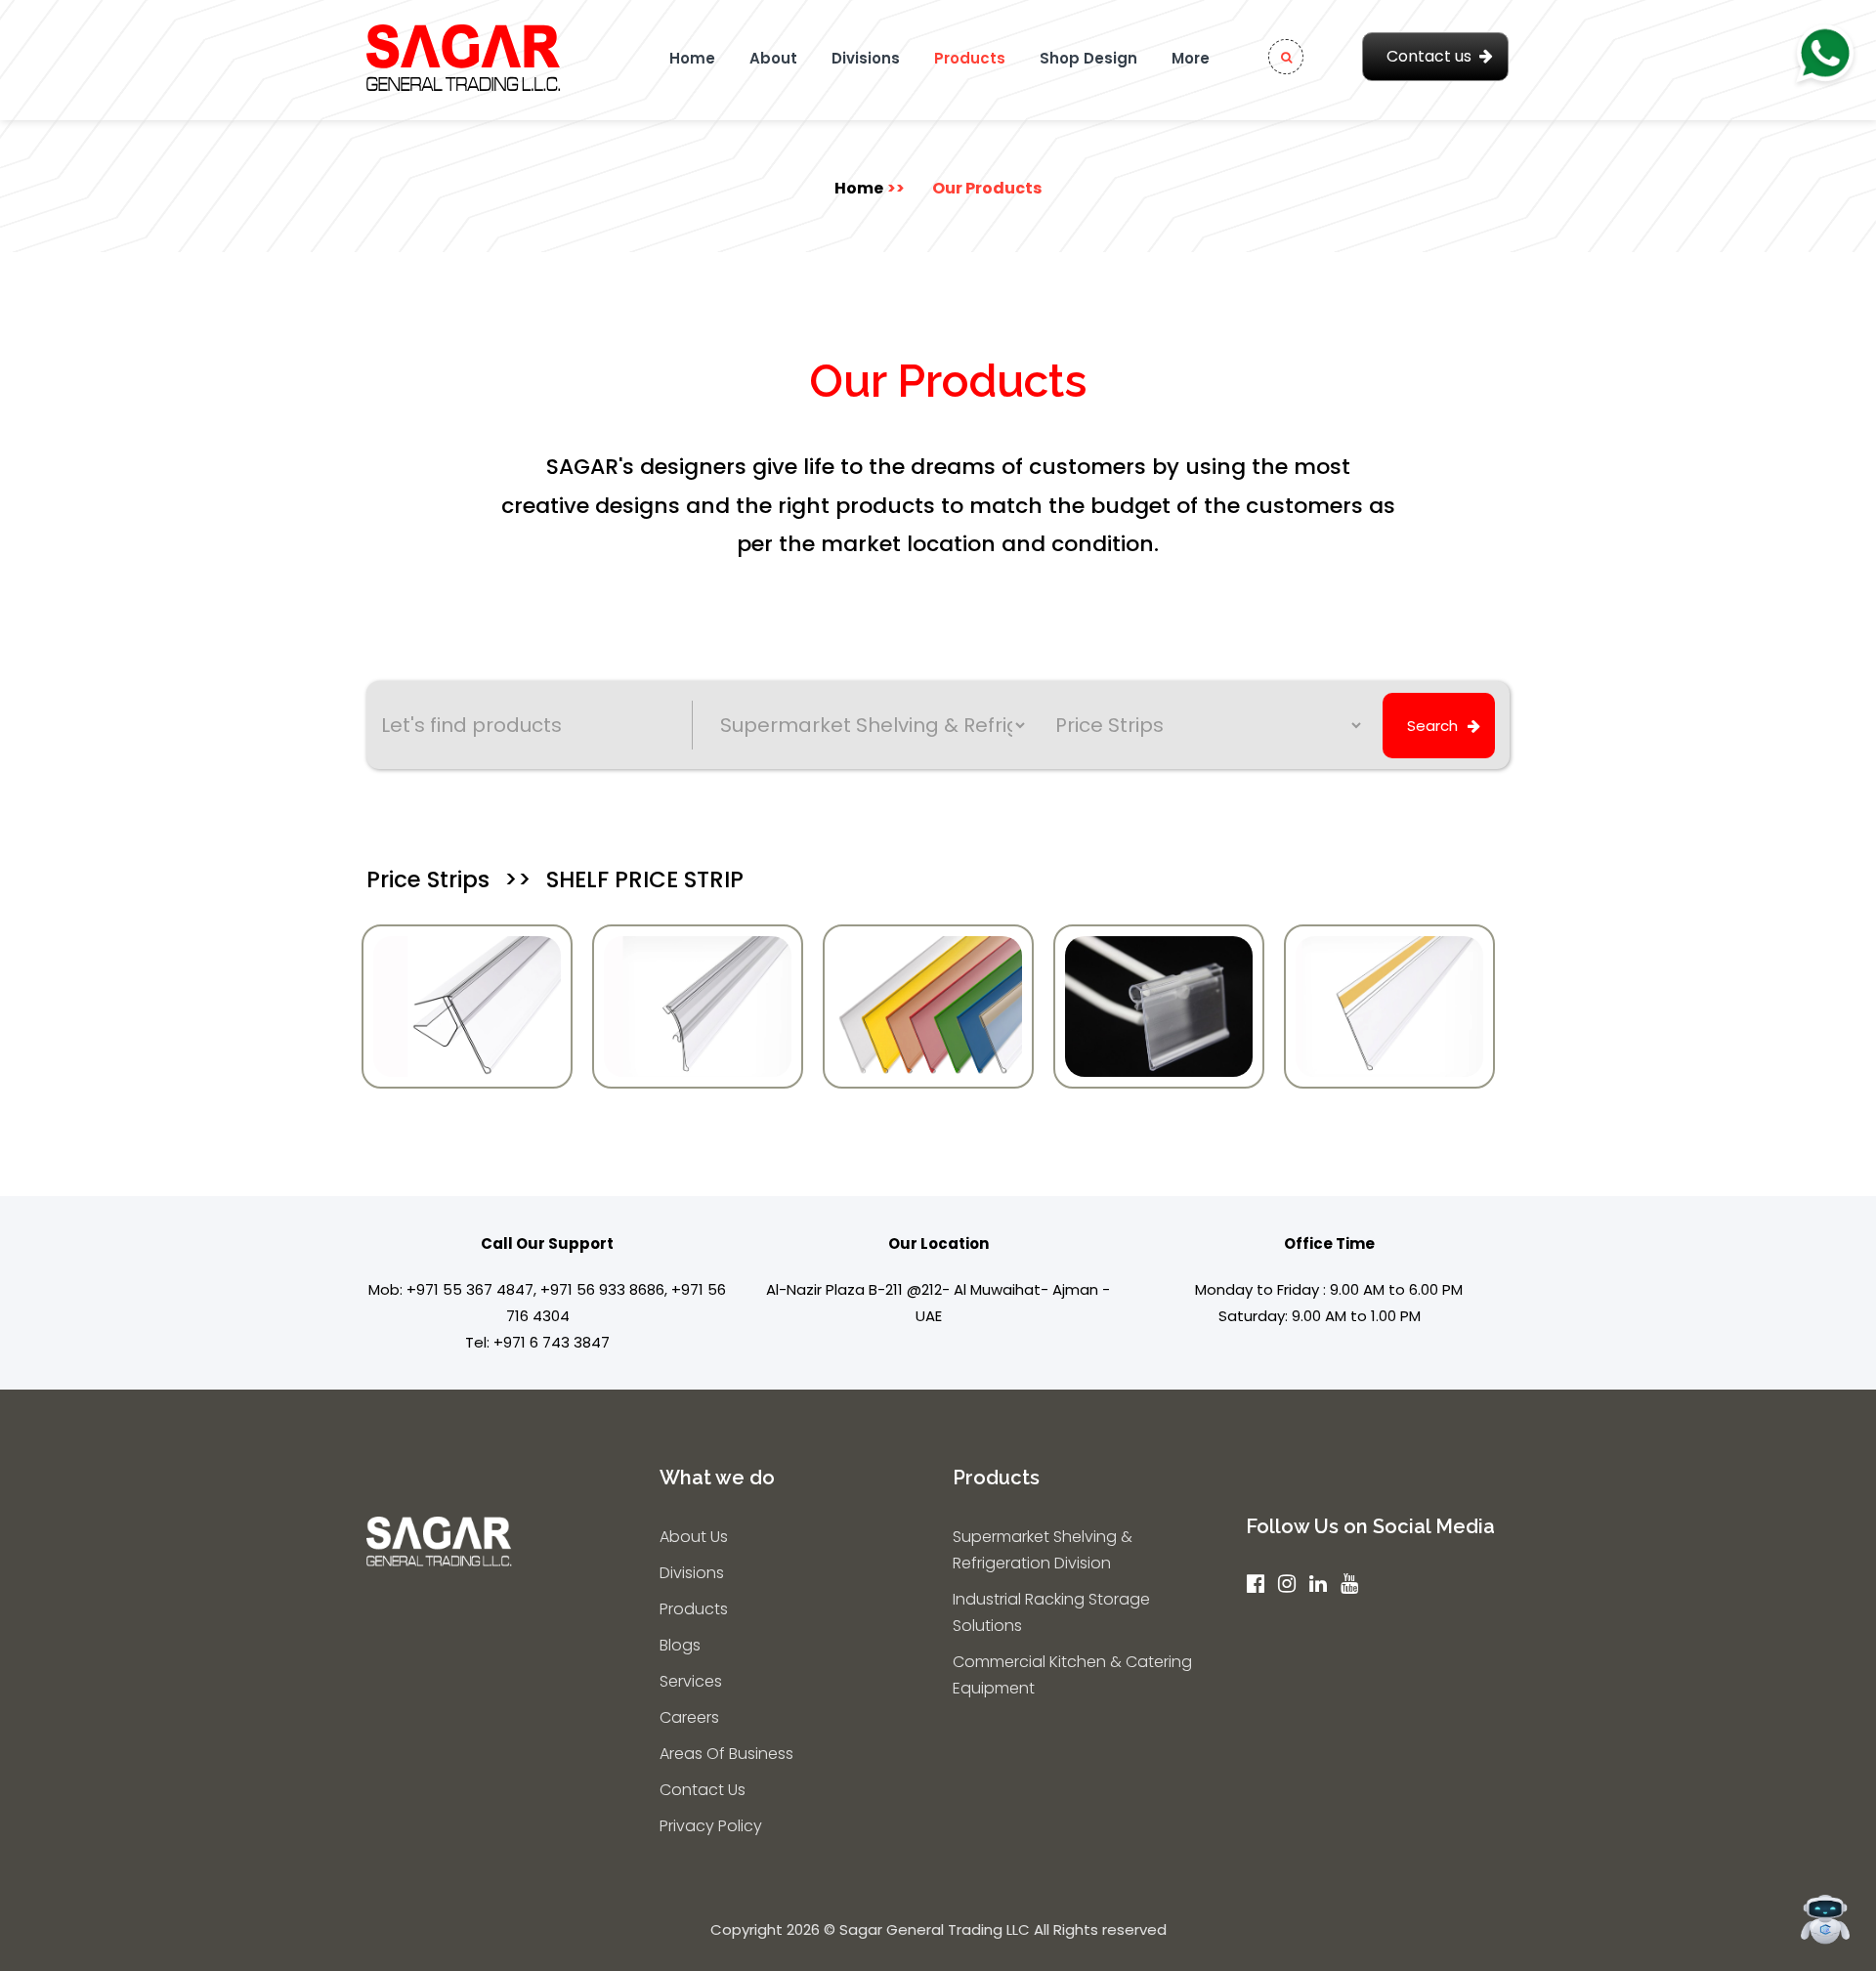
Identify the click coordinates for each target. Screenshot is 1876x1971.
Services (691, 1681)
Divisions (866, 58)
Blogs (680, 1645)
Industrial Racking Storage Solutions (1051, 1612)
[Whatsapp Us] (1825, 56)
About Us (694, 1537)
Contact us (1429, 56)
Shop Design (1088, 58)
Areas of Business (726, 1754)
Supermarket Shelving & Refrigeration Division (1043, 1550)
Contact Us (703, 1790)
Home (692, 58)
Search (1432, 726)
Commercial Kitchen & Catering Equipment (1072, 1675)
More (1191, 58)
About (773, 58)
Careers (689, 1717)
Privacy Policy (711, 1826)
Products (970, 58)
